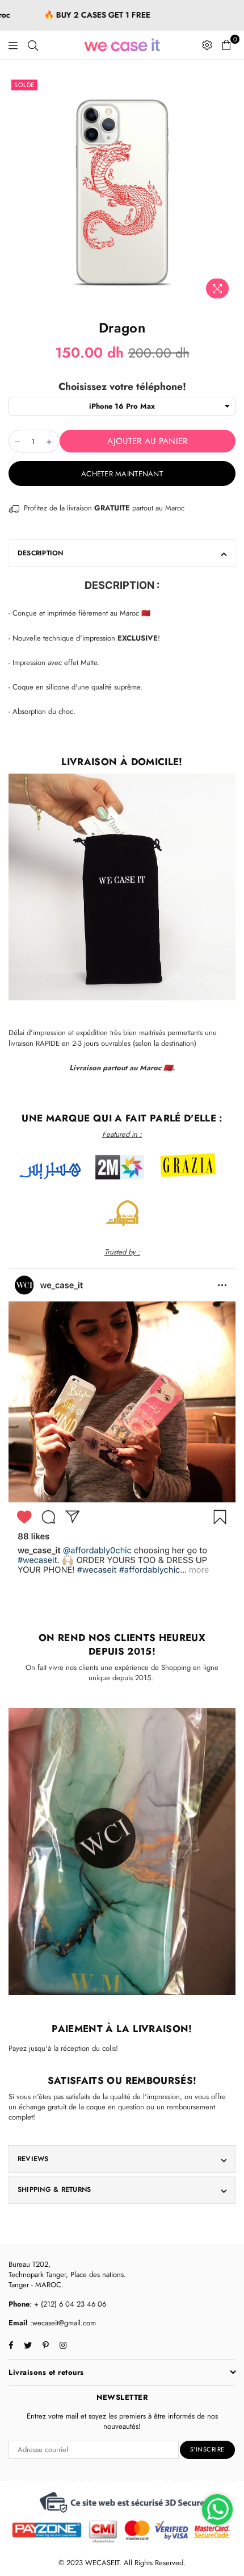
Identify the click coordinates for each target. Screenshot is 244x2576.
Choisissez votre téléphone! (122, 387)
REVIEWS (33, 2159)
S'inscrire (207, 2449)
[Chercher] (33, 45)
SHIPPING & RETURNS (54, 2189)
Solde (24, 85)
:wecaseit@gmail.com (62, 2323)
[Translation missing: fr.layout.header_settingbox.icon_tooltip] (207, 45)
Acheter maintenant (122, 474)
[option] (122, 190)
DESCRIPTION (41, 553)
